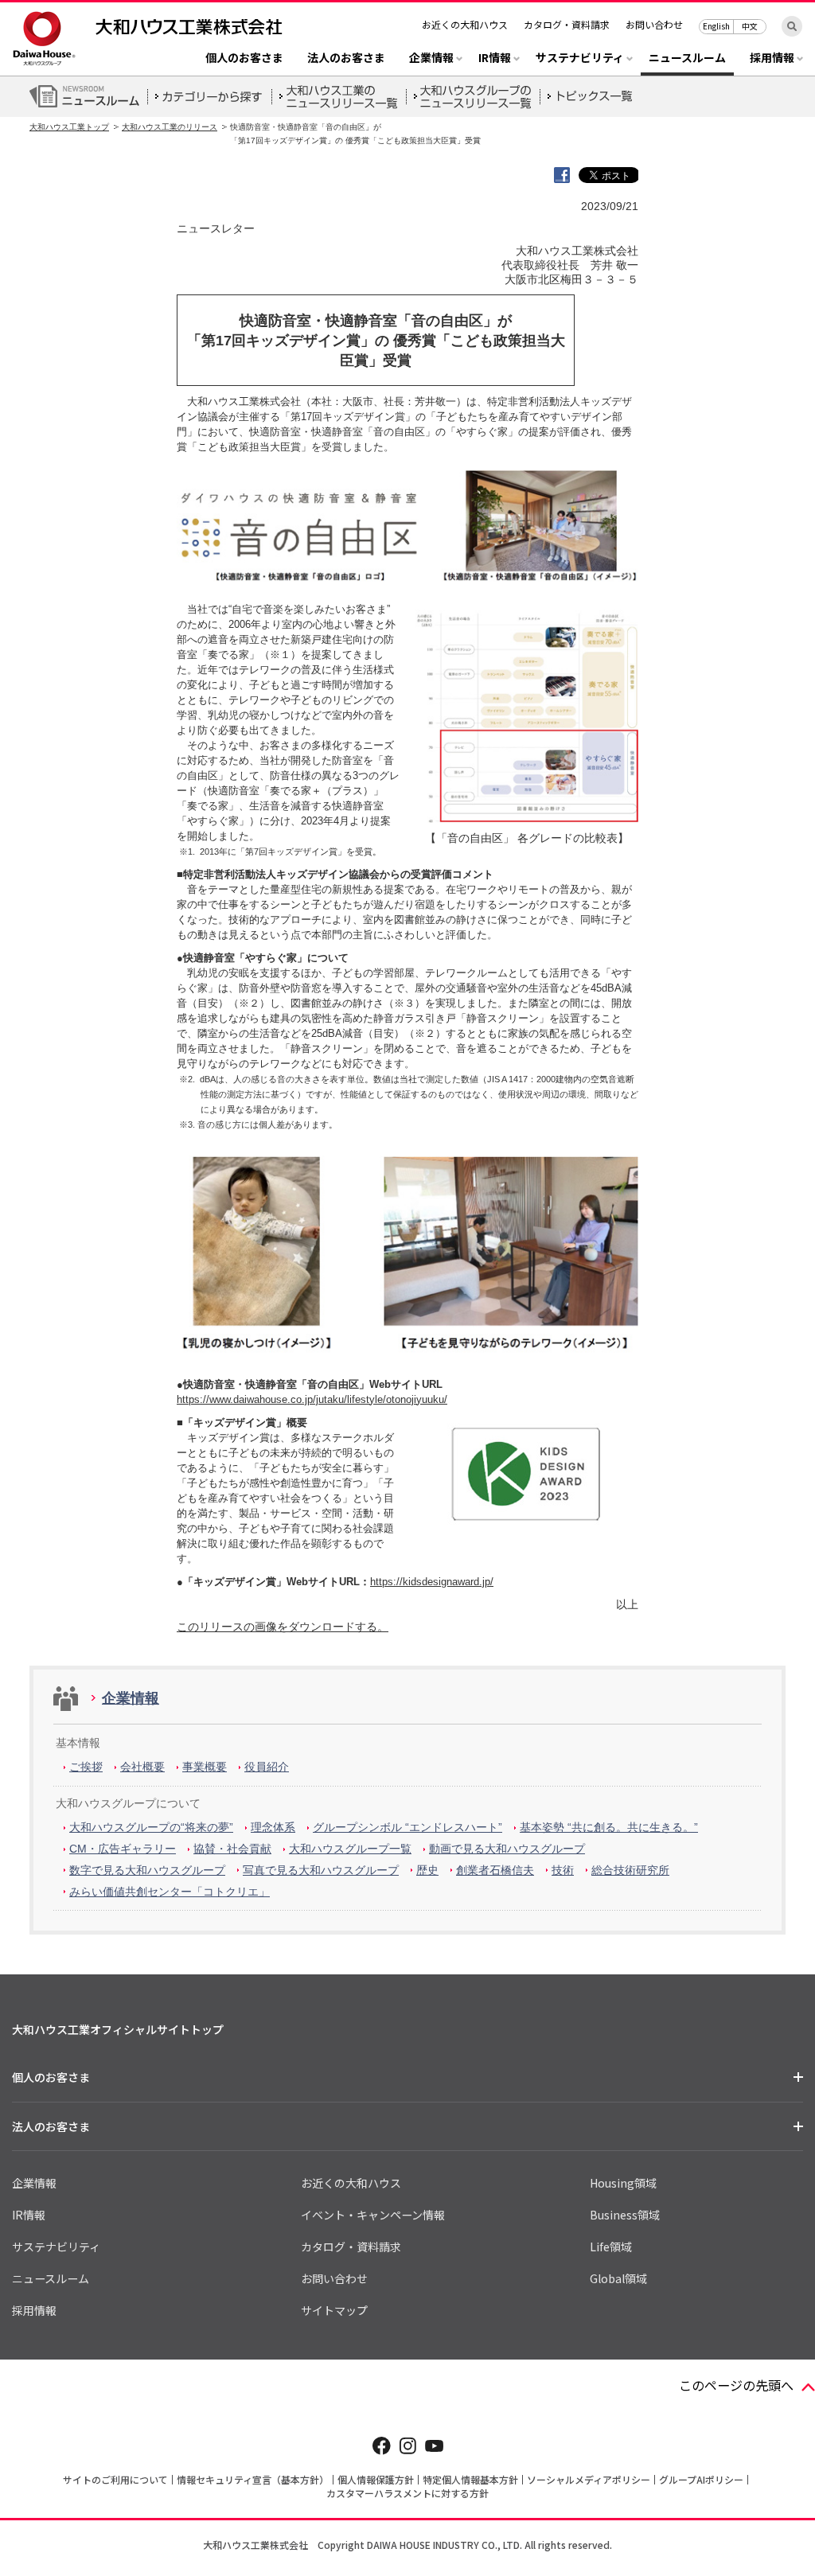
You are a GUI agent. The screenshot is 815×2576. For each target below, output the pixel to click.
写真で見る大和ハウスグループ (321, 1870)
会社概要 (142, 1767)
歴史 (427, 1870)
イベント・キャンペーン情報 (373, 2215)
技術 (563, 1870)
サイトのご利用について (115, 2479)
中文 (750, 26)
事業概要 (205, 1767)
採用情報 (34, 2310)
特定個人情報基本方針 (470, 2479)
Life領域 (611, 2247)
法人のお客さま (346, 58)
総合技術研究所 (630, 1870)
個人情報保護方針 (376, 2479)
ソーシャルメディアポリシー (589, 2479)
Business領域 (625, 2215)
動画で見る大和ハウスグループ (507, 1849)
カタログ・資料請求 (567, 24)
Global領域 (618, 2278)
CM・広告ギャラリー (123, 1849)
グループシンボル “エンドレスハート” (407, 1827)
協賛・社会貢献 (232, 1849)
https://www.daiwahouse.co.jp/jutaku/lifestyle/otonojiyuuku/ (312, 1399)
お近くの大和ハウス (465, 24)
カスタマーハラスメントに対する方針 (407, 2493)
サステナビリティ (56, 2247)
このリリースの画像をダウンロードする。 (283, 1627)
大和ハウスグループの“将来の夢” (151, 1827)
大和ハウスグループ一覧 (350, 1849)
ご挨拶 (86, 1767)
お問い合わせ (654, 24)
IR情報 (29, 2215)
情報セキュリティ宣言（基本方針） (253, 2479)
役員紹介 (267, 1767)
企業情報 (131, 1698)
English (716, 26)
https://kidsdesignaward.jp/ (432, 1582)
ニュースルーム (687, 58)
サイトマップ (334, 2310)
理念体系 (273, 1827)
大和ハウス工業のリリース (170, 127)
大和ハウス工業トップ (69, 127)
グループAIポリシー (701, 2479)
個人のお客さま (244, 58)
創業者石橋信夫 (495, 1870)
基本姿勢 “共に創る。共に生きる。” (609, 1827)
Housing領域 (623, 2183)
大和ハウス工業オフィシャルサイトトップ (118, 2029)
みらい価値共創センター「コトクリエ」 (170, 1892)
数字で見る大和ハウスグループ (147, 1870)
